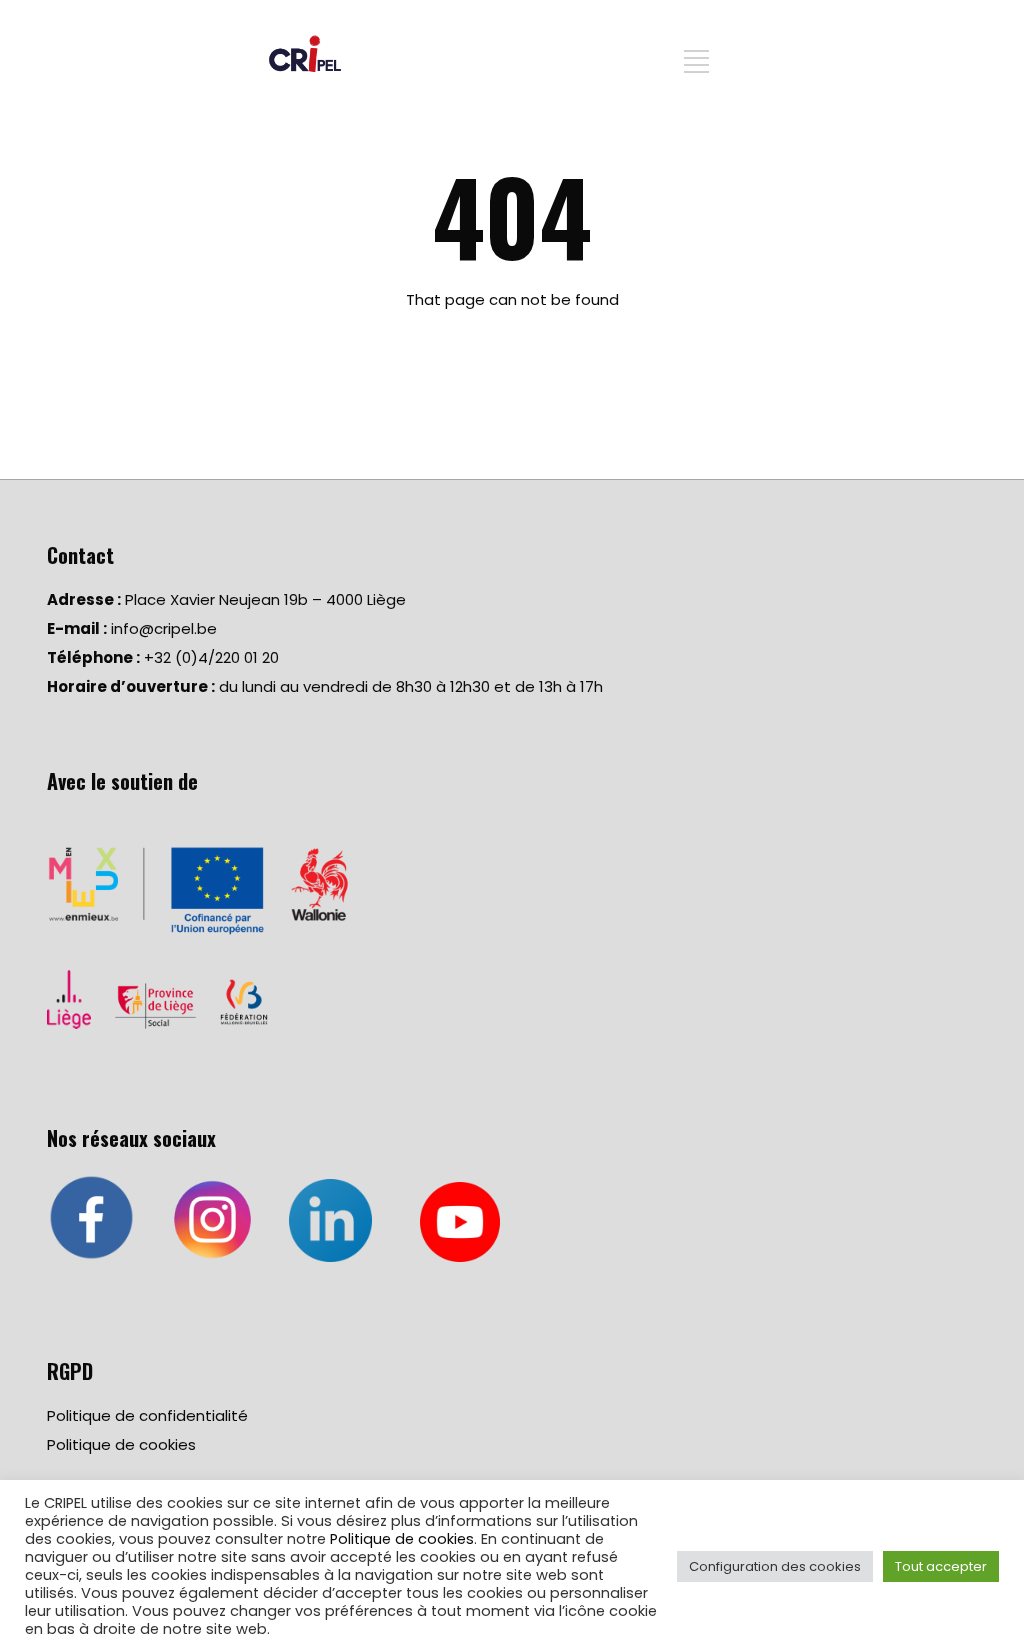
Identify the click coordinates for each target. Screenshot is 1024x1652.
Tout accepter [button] (941, 1566)
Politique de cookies (121, 1444)
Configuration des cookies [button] (775, 1566)
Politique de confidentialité (147, 1415)
